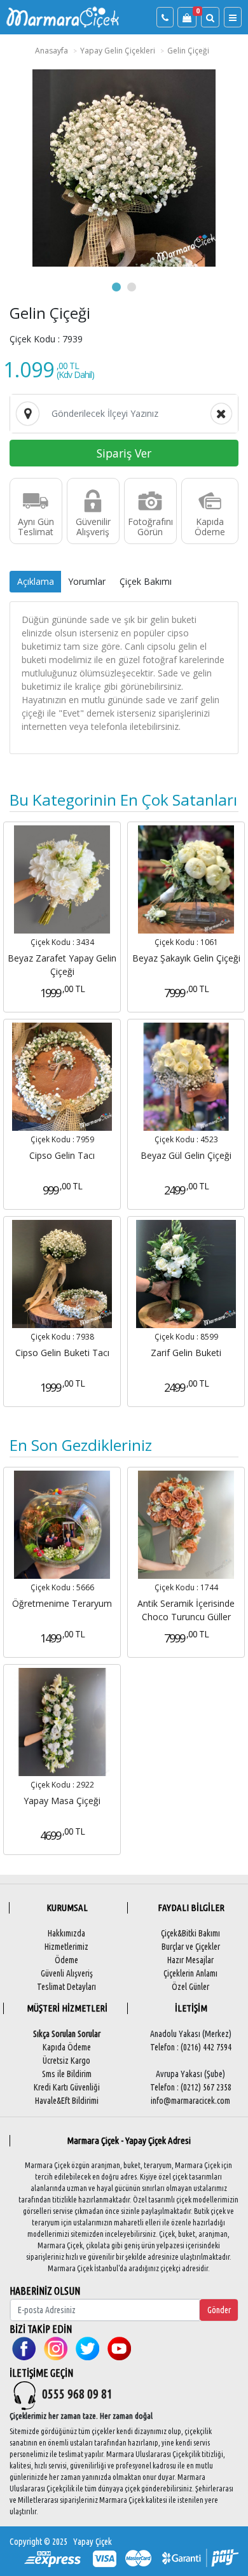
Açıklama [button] (36, 581)
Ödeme (66, 1960)
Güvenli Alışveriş (67, 1973)
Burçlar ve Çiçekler (191, 1947)
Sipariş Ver (124, 453)
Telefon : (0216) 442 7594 (191, 2047)
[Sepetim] (187, 17)
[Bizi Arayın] (165, 17)
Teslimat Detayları (66, 1987)
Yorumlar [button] (87, 581)
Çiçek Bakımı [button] (146, 581)
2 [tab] (132, 287)
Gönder (219, 2310)
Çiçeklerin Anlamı (190, 1973)
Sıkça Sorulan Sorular (67, 2034)
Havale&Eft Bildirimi (67, 2101)
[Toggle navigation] (233, 17)
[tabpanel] (124, 168)
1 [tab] (116, 287)
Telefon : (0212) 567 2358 (191, 2087)
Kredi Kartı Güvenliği (67, 2087)
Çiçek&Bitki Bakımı (190, 1933)
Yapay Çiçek (93, 2542)
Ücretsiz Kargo (66, 2061)
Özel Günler (190, 1987)
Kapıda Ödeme (67, 2047)
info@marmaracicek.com (190, 2101)
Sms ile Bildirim (67, 2074)
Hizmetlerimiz (66, 1947)
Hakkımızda (66, 1933)
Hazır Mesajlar (190, 1960)
